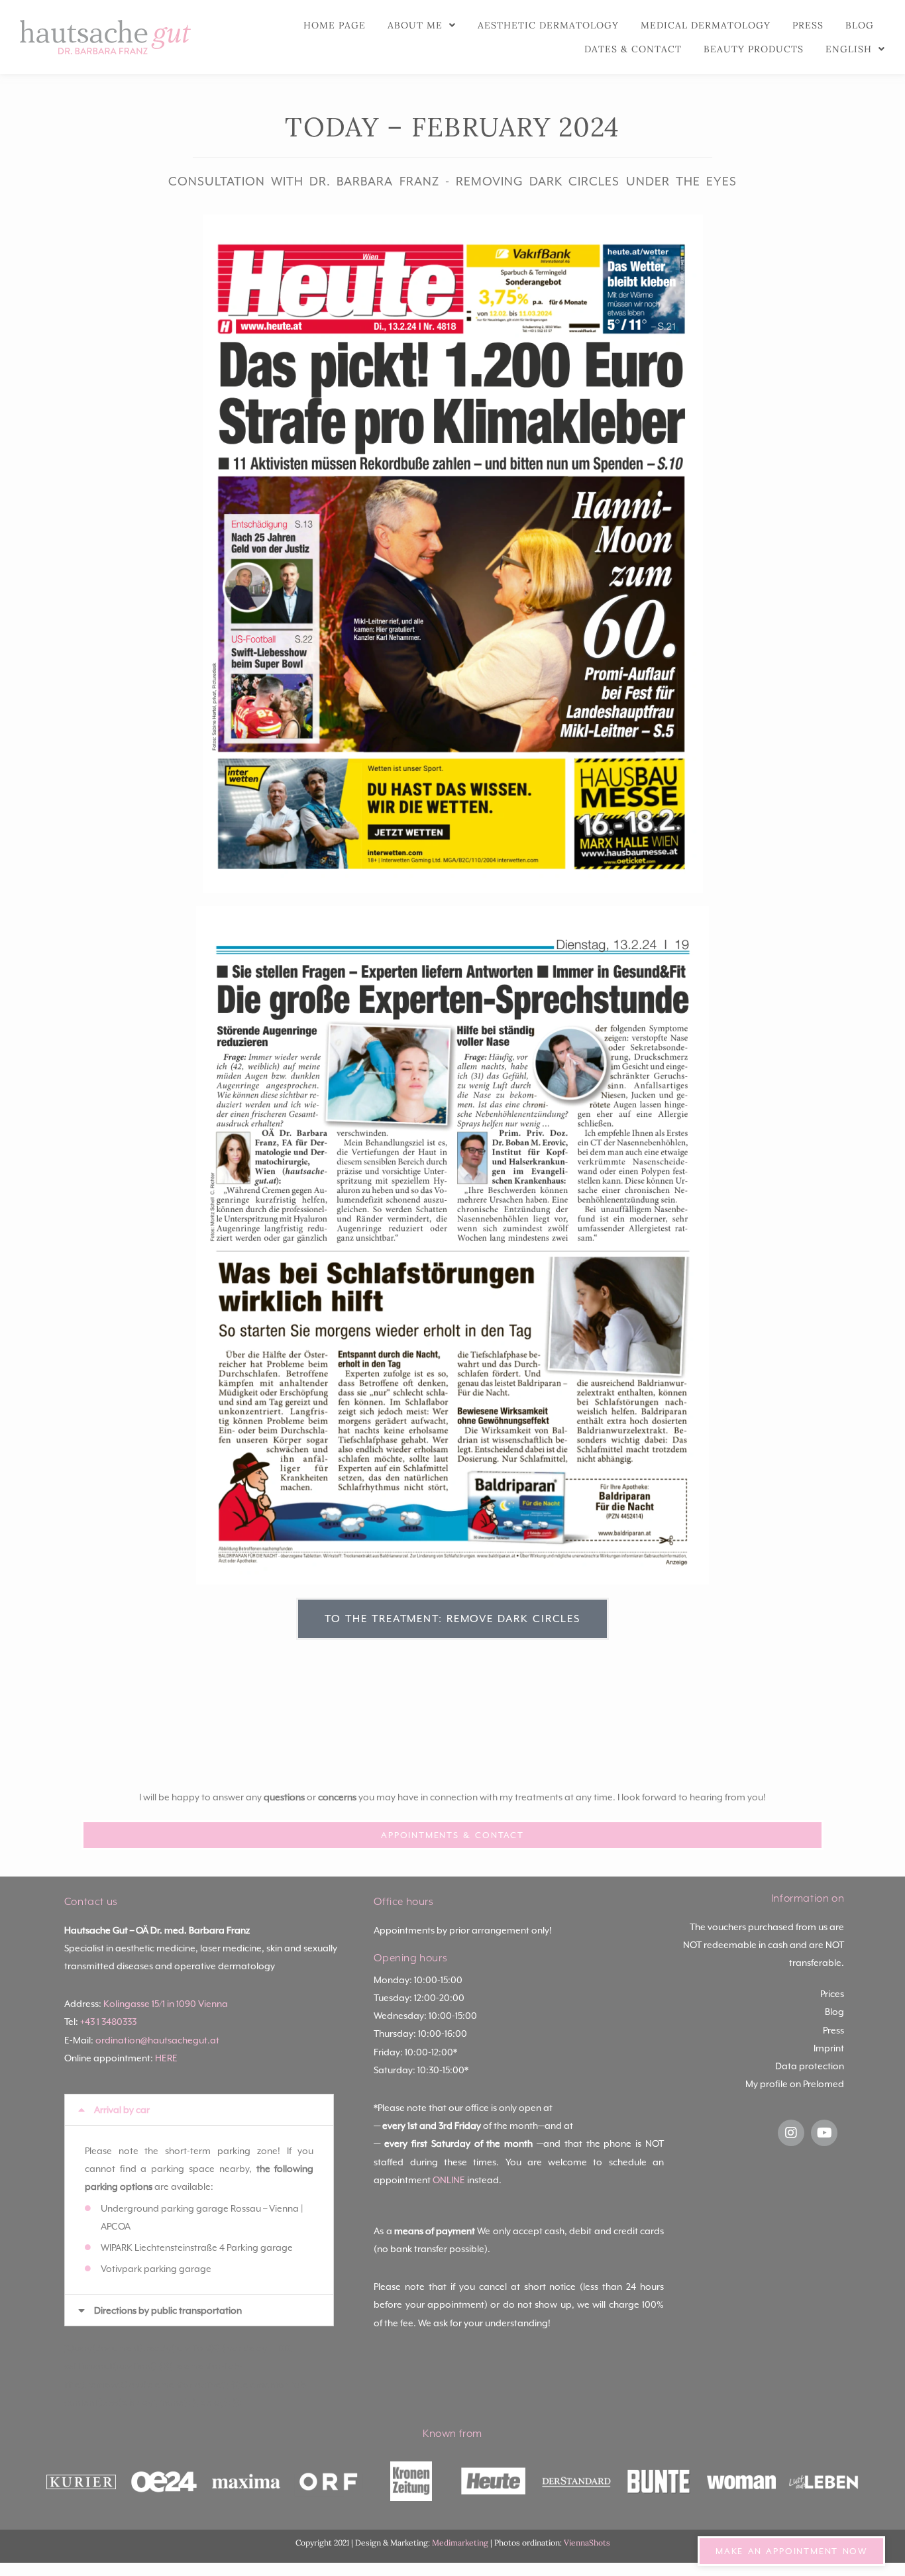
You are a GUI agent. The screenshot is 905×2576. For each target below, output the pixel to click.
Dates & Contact (633, 49)
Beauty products (754, 49)
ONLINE (449, 2180)
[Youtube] (824, 2133)
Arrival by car (122, 2110)
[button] (199, 2110)
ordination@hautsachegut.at (157, 2040)
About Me (415, 25)
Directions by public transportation (168, 2310)
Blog (860, 25)
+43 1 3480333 (108, 2022)
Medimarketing (460, 2543)
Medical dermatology (706, 25)
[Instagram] (791, 2133)
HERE (166, 2058)
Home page (335, 25)
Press (808, 25)
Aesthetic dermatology (548, 25)
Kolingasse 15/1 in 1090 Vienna (166, 2004)
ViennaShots (587, 2543)
